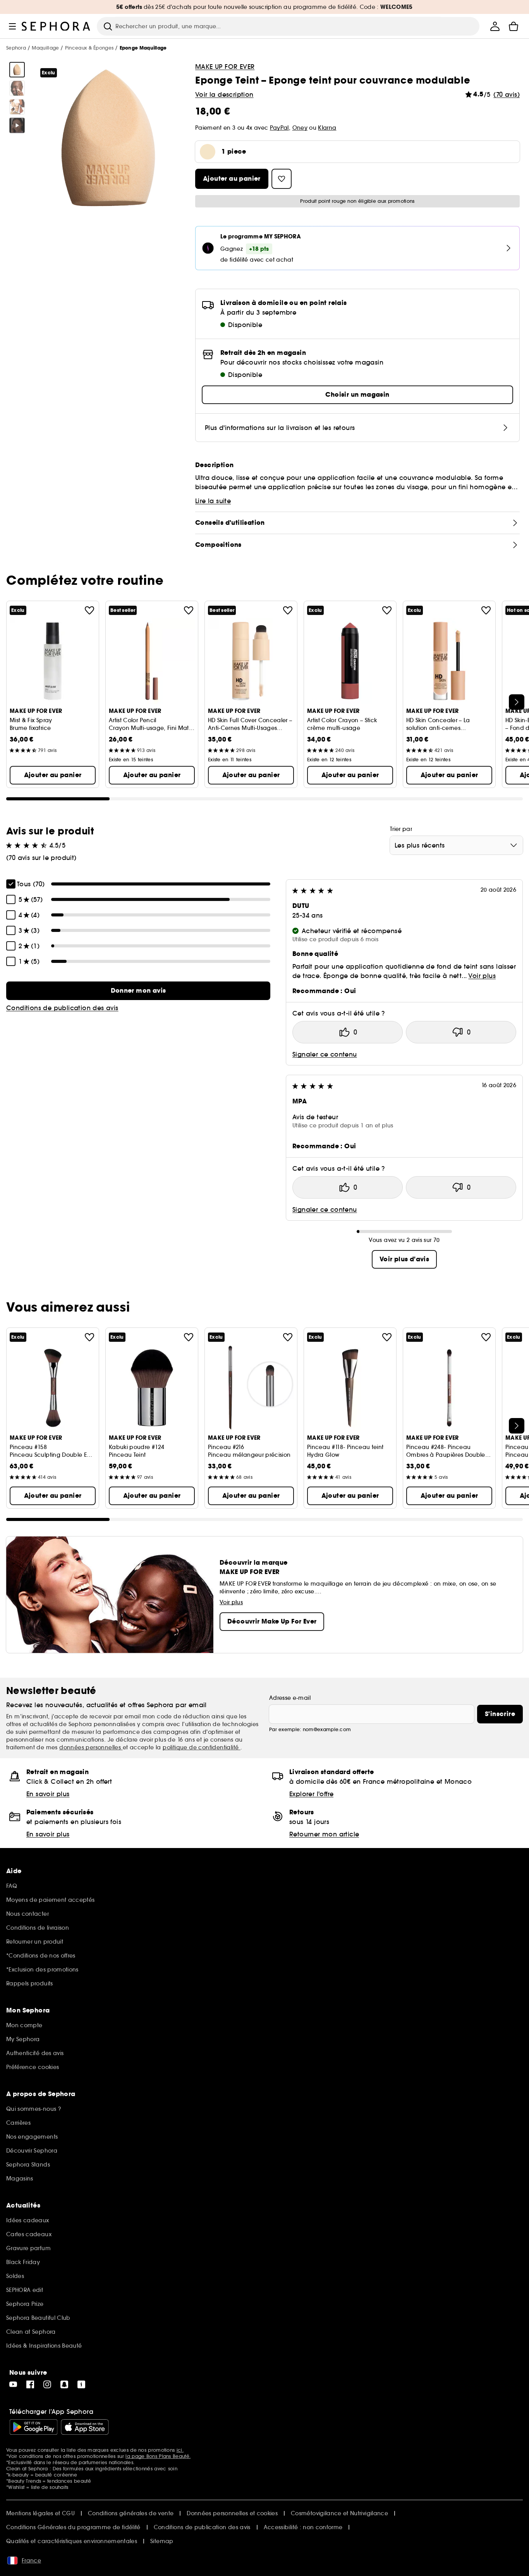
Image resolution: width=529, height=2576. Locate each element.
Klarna (327, 128)
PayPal (279, 128)
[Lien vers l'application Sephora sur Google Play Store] (33, 2427)
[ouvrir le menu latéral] (12, 26)
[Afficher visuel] (17, 70)
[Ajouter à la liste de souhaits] (89, 610)
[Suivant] (517, 702)
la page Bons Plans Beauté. (158, 2456)
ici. (180, 2450)
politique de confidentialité (202, 1747)
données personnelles (91, 1747)
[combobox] (456, 845)
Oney (300, 128)
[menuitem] (495, 26)
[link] (138, 991)
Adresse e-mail (290, 1698)
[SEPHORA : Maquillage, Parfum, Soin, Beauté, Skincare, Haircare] (56, 26)
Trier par (401, 829)
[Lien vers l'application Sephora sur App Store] (85, 2427)
